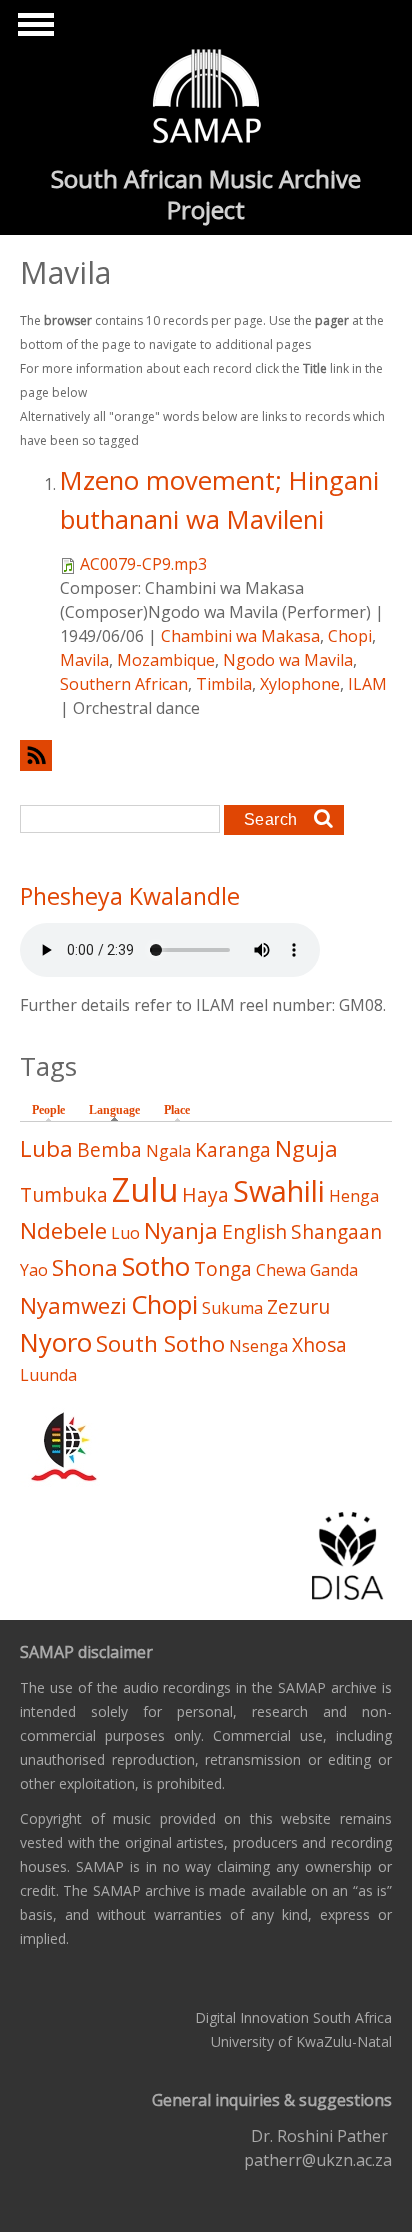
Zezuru (298, 1306)
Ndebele (63, 1230)
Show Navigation (33, 30)
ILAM (367, 684)
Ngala (168, 1151)
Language (119, 1110)
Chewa (281, 1270)
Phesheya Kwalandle (130, 896)
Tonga (223, 1268)
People (48, 1110)
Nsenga (258, 1346)
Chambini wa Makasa (240, 636)
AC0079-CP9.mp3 (143, 564)
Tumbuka (64, 1194)
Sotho (156, 1266)
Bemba (109, 1149)
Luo (125, 1233)
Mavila (84, 660)
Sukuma (232, 1308)
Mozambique (166, 660)
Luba (46, 1148)
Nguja (306, 1148)
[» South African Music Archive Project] (206, 99)
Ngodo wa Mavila (288, 660)
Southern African (124, 684)
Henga (354, 1196)
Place (177, 1110)
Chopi (350, 636)
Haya (205, 1194)
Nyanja (181, 1230)
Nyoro (56, 1342)
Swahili (279, 1190)
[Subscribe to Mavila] (206, 755)
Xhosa (319, 1344)
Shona (85, 1267)
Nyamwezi (73, 1305)
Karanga (233, 1149)
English (254, 1231)
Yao (34, 1270)
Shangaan (336, 1231)
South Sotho (160, 1343)
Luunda (48, 1375)
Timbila (224, 684)
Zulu (145, 1189)
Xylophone (300, 684)
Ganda (334, 1270)
